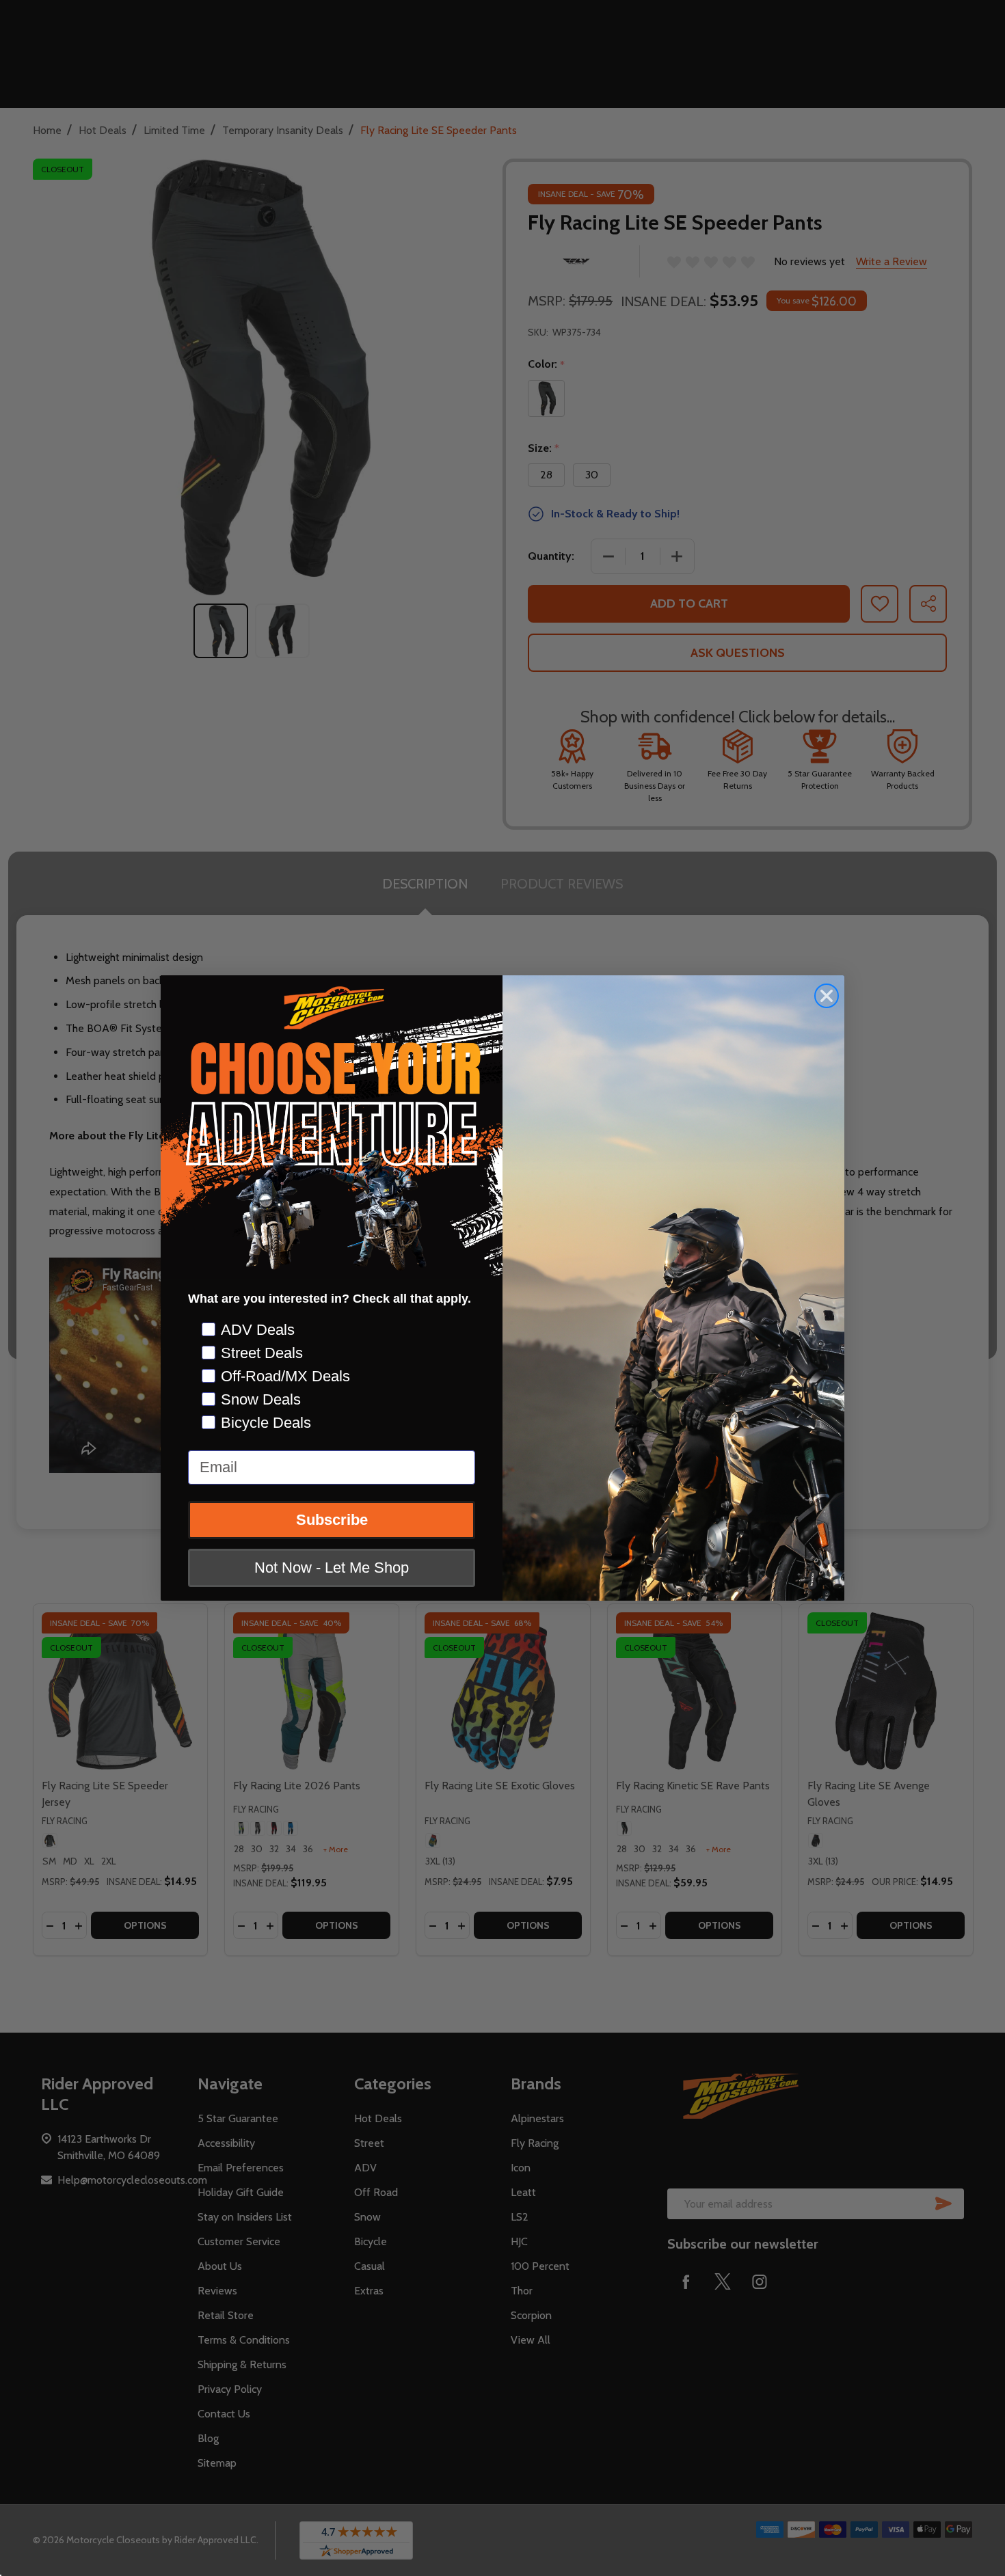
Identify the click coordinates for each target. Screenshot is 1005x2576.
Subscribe (332, 1520)
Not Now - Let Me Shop (332, 1568)
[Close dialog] (827, 996)
